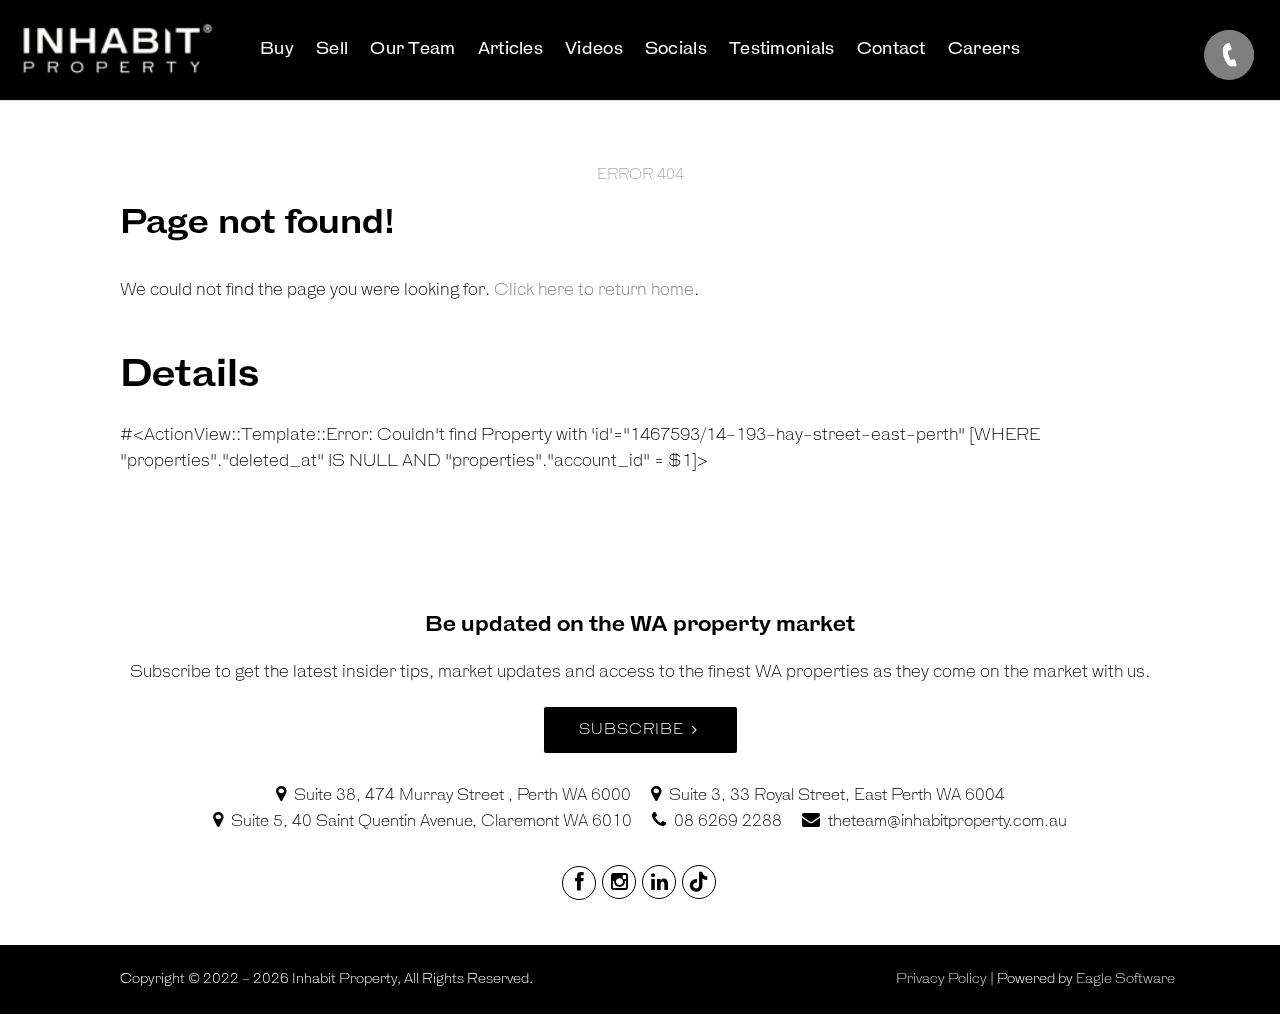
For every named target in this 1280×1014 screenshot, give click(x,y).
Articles (510, 49)
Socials (676, 49)
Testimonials (782, 49)
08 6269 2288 (728, 822)
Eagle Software (1125, 979)
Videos (594, 49)
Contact (891, 49)
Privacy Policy (941, 979)
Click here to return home (594, 290)
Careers (984, 49)
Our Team (412, 49)
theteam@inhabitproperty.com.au (947, 822)
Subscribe (631, 729)
